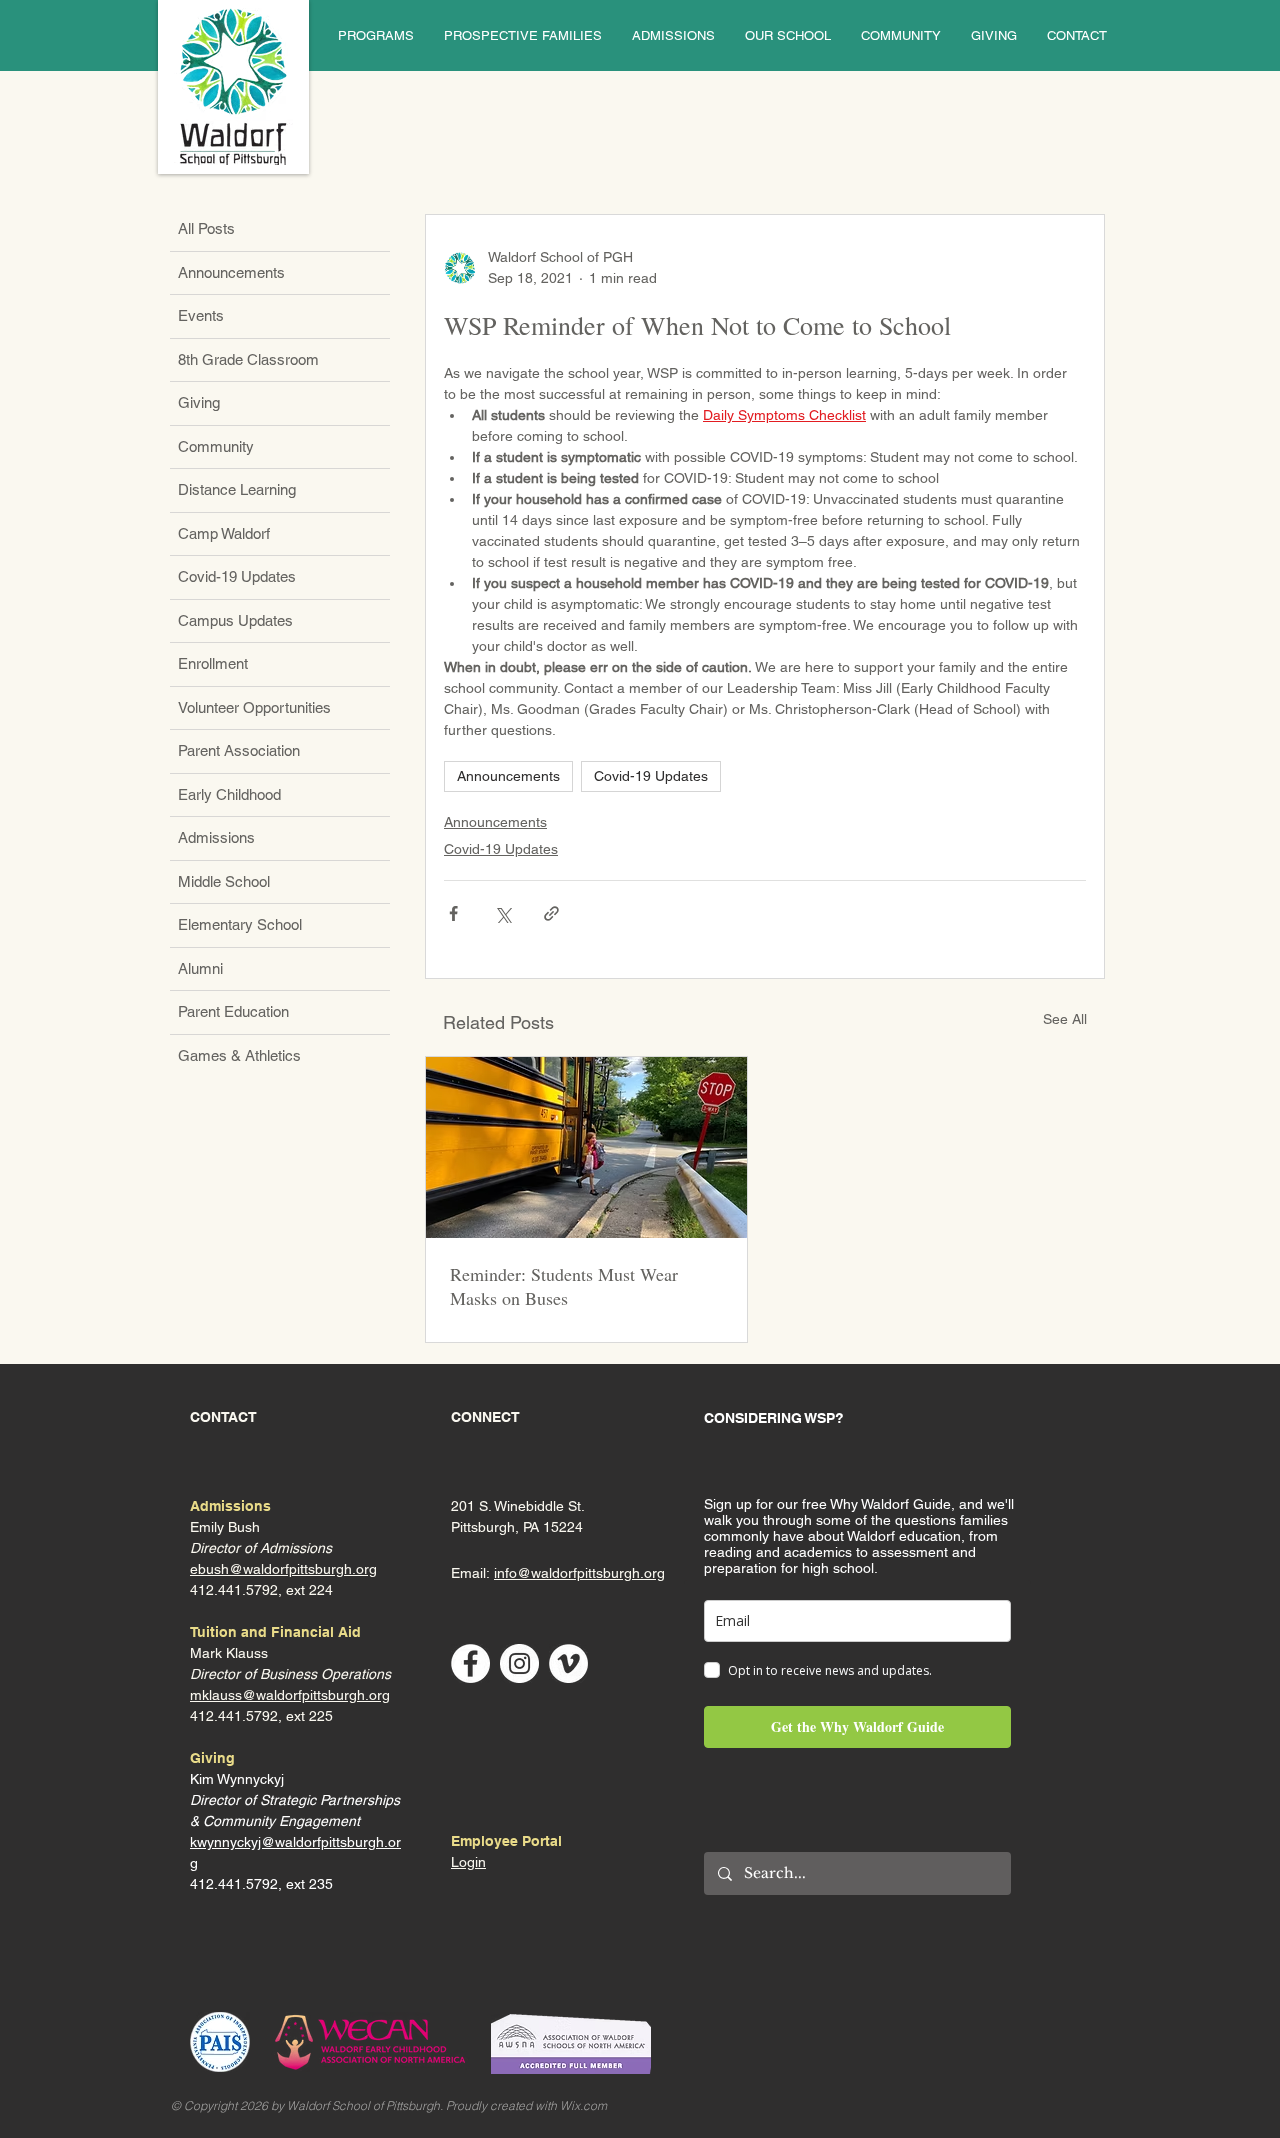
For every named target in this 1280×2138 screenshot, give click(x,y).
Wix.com (583, 2105)
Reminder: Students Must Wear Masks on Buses (564, 1286)
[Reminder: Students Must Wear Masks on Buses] (586, 1147)
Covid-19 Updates (651, 776)
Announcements (508, 776)
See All (1065, 1019)
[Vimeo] (568, 1663)
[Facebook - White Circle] (470, 1663)
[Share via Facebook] (453, 913)
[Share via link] (551, 913)
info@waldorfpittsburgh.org (579, 1573)
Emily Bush (225, 1527)
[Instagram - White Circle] (519, 1663)
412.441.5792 (234, 1716)
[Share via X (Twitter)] (502, 913)
